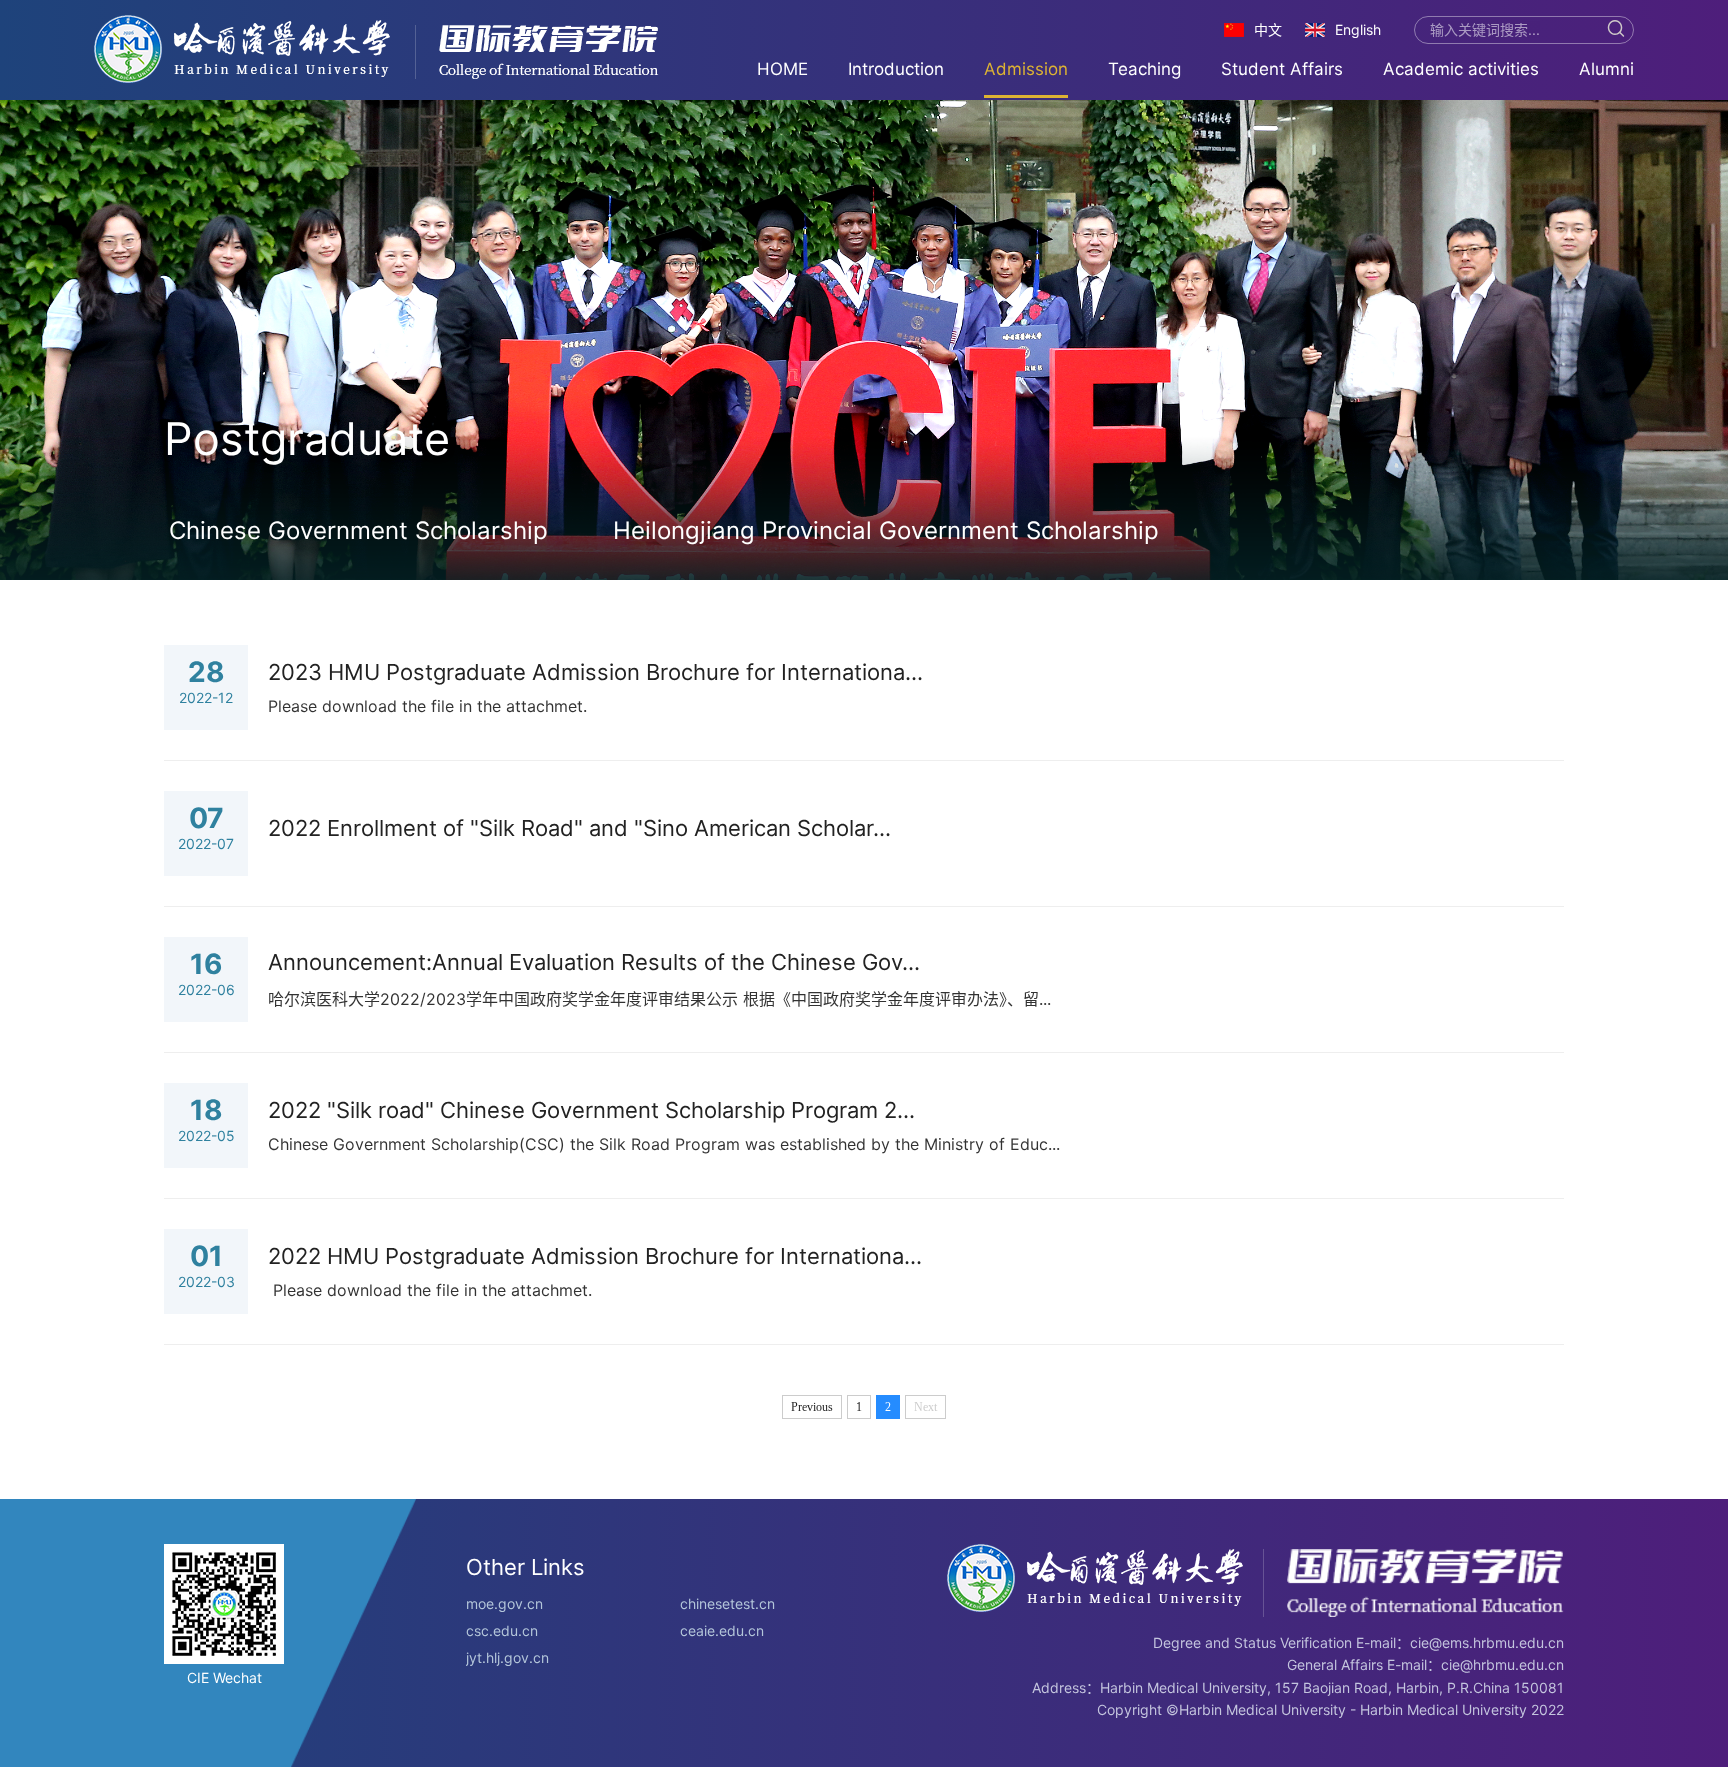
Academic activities (1461, 69)
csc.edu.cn (502, 1630)
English (1358, 29)
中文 (1268, 29)
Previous (812, 1407)
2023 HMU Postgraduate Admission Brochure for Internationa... (595, 672)
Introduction (896, 69)
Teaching (1144, 69)
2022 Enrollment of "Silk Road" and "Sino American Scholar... (579, 828)
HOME (782, 69)
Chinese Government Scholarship (358, 530)
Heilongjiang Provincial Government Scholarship (886, 530)
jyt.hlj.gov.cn (507, 1657)
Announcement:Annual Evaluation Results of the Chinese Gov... (594, 962)
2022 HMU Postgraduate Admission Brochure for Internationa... (595, 1256)
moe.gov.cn (504, 1603)
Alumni (1606, 69)
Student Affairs (1282, 69)
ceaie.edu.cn (722, 1630)
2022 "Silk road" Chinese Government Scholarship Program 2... (591, 1110)
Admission (1026, 69)
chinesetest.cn (727, 1603)
